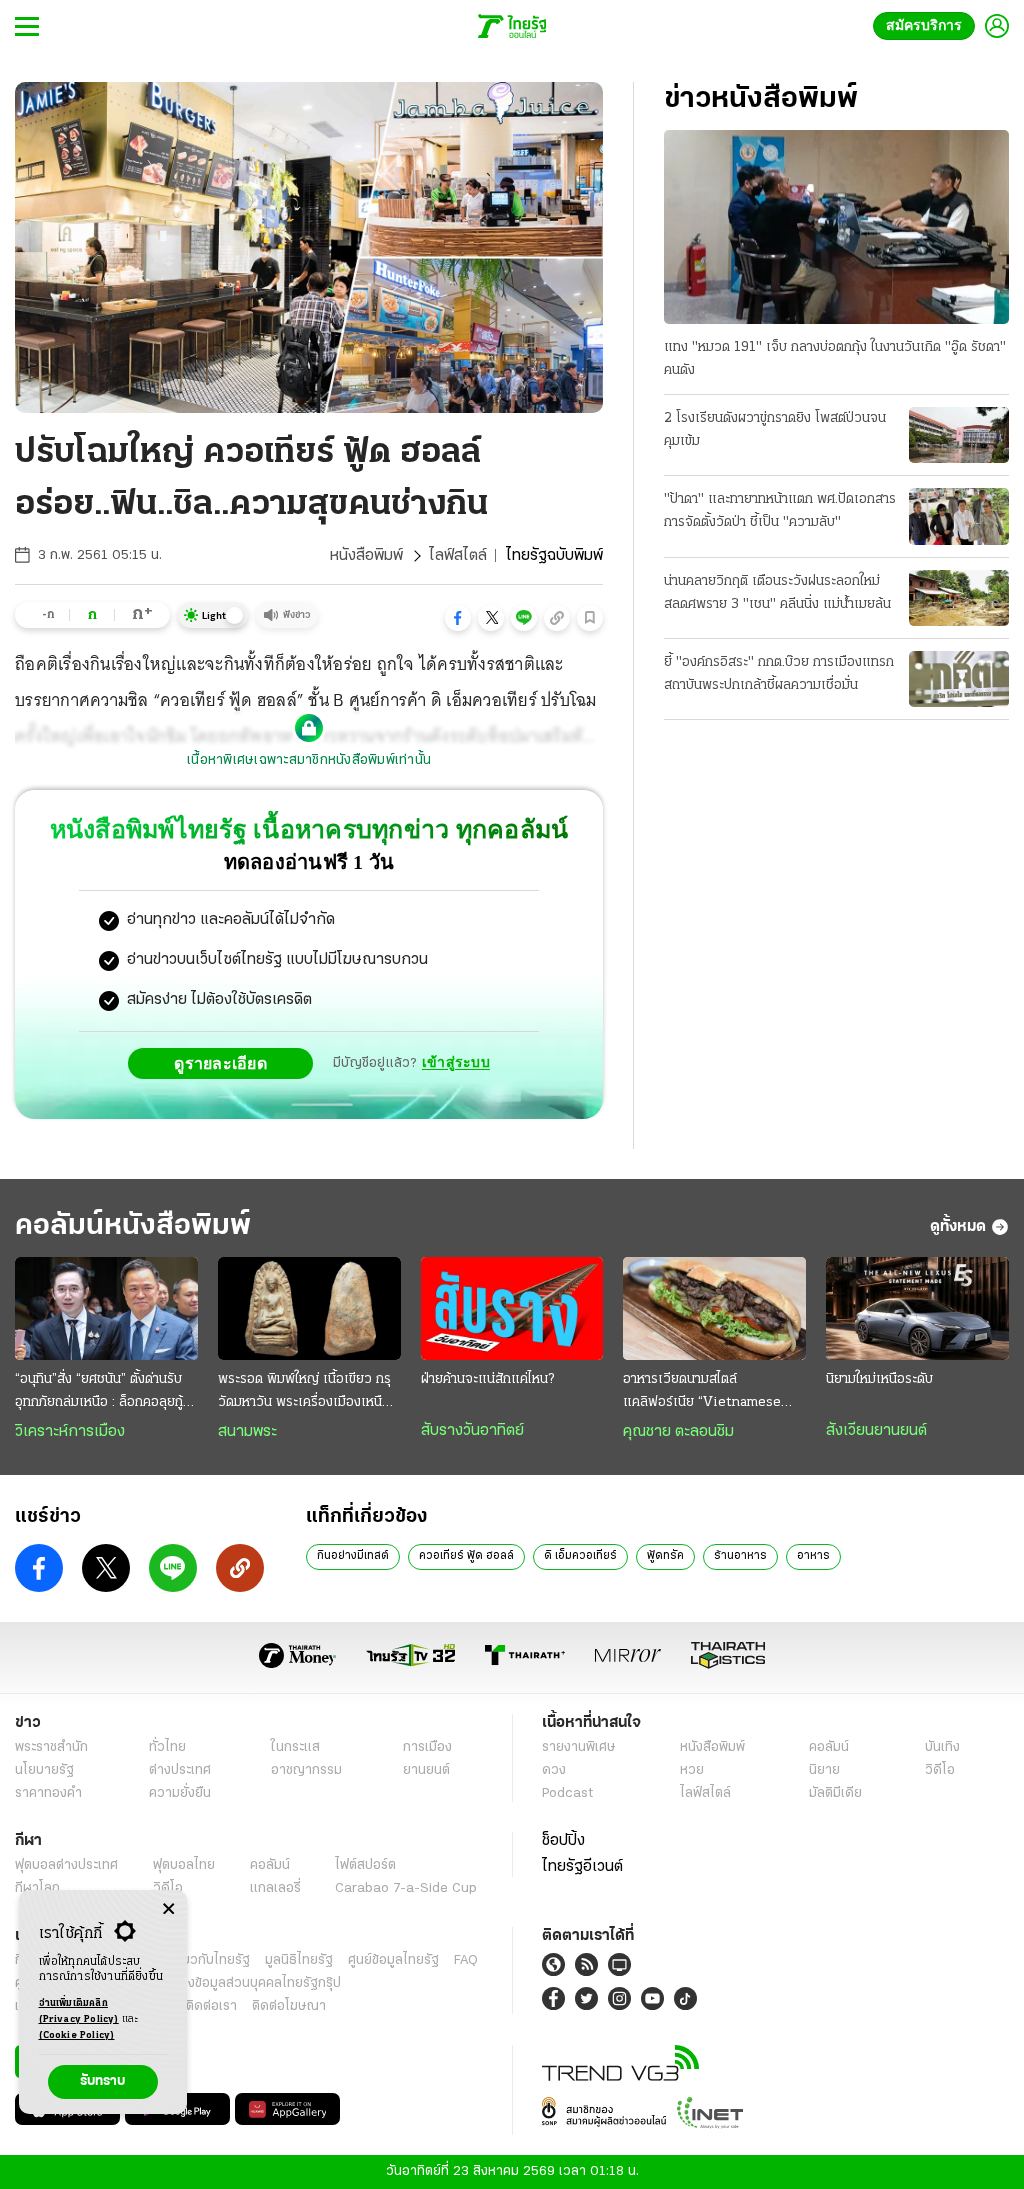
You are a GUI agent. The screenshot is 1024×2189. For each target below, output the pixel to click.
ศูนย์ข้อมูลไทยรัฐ (393, 1960)
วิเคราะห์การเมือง (70, 1432)
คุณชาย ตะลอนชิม (678, 1432)
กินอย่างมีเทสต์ (353, 1556)
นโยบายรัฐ (44, 1770)
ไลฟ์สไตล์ (458, 556)
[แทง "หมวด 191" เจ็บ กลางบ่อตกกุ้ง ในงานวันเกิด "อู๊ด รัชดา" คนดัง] (836, 227)
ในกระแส (295, 1747)
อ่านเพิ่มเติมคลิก (79, 2011)
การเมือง (427, 1747)
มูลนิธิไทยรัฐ (299, 1960)
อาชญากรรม (306, 1770)
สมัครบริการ (928, 25)
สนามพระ (247, 1432)
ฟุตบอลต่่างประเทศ (66, 1865)
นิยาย (824, 1770)
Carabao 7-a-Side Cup (406, 1888)
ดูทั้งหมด (958, 1227)
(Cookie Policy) (77, 2035)
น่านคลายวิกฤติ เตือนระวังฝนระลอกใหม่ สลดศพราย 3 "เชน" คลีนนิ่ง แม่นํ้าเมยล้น (777, 593)
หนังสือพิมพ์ (366, 556)
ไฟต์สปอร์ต (365, 1865)
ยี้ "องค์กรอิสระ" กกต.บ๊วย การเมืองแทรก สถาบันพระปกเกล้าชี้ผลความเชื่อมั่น (779, 674)
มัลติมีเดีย (835, 1793)
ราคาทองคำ (48, 1793)
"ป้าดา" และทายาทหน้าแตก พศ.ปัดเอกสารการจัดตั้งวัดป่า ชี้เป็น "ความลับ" (780, 511)
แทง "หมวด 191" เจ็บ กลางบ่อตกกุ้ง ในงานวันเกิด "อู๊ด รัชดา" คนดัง (835, 359)
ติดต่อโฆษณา (289, 2006)
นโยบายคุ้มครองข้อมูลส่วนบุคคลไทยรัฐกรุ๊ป (223, 1983)
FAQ (466, 1960)
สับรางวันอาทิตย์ (472, 1431)
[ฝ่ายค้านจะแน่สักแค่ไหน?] (512, 1308)
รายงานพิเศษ (579, 1747)
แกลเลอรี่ (275, 1888)
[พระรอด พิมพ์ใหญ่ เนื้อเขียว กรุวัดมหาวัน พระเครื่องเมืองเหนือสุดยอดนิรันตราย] (309, 1308)
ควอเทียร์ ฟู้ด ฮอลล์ (466, 1556)
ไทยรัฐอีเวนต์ (582, 1867)
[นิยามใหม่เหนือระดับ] (917, 1308)
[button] (458, 618)
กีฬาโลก (37, 1888)
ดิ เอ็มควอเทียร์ (580, 1556)
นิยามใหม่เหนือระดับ (879, 1379)
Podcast (567, 1793)
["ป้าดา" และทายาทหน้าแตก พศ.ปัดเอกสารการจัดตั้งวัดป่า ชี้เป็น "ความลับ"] (959, 516)
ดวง (554, 1770)
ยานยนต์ (426, 1770)
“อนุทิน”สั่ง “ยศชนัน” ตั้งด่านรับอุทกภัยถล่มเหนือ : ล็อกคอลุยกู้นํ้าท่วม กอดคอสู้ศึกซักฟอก (106, 1393)
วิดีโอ (940, 1770)
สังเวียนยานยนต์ (876, 1431)
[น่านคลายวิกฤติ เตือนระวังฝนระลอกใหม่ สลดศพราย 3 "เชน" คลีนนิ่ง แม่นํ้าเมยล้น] (959, 598)
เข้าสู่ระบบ (456, 1062)
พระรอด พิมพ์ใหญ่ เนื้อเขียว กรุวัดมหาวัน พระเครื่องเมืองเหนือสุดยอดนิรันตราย (304, 1393)
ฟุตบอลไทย (184, 1865)
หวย (692, 1770)
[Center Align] (168, 1909)
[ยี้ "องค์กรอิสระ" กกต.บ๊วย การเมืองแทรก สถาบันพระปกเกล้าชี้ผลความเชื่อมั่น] (959, 679)
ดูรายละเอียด (226, 1063)
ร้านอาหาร (740, 1556)
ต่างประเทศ (180, 1770)
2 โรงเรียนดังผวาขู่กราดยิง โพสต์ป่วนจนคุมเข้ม (775, 430)
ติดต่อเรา (211, 2006)
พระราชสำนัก (51, 1747)
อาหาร (813, 1556)
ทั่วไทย (167, 1747)
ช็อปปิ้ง (563, 1841)
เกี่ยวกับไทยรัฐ (210, 1960)
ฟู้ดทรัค (665, 1556)
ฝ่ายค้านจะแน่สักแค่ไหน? (487, 1379)
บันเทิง (942, 1747)
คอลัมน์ (829, 1747)
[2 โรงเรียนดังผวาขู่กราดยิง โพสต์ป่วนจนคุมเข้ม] (959, 435)
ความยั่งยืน (180, 1793)
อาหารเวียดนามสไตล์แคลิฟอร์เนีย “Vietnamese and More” (702, 1393)
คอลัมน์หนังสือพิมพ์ (133, 1226)
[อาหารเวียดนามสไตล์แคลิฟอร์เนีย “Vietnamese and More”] (714, 1308)
